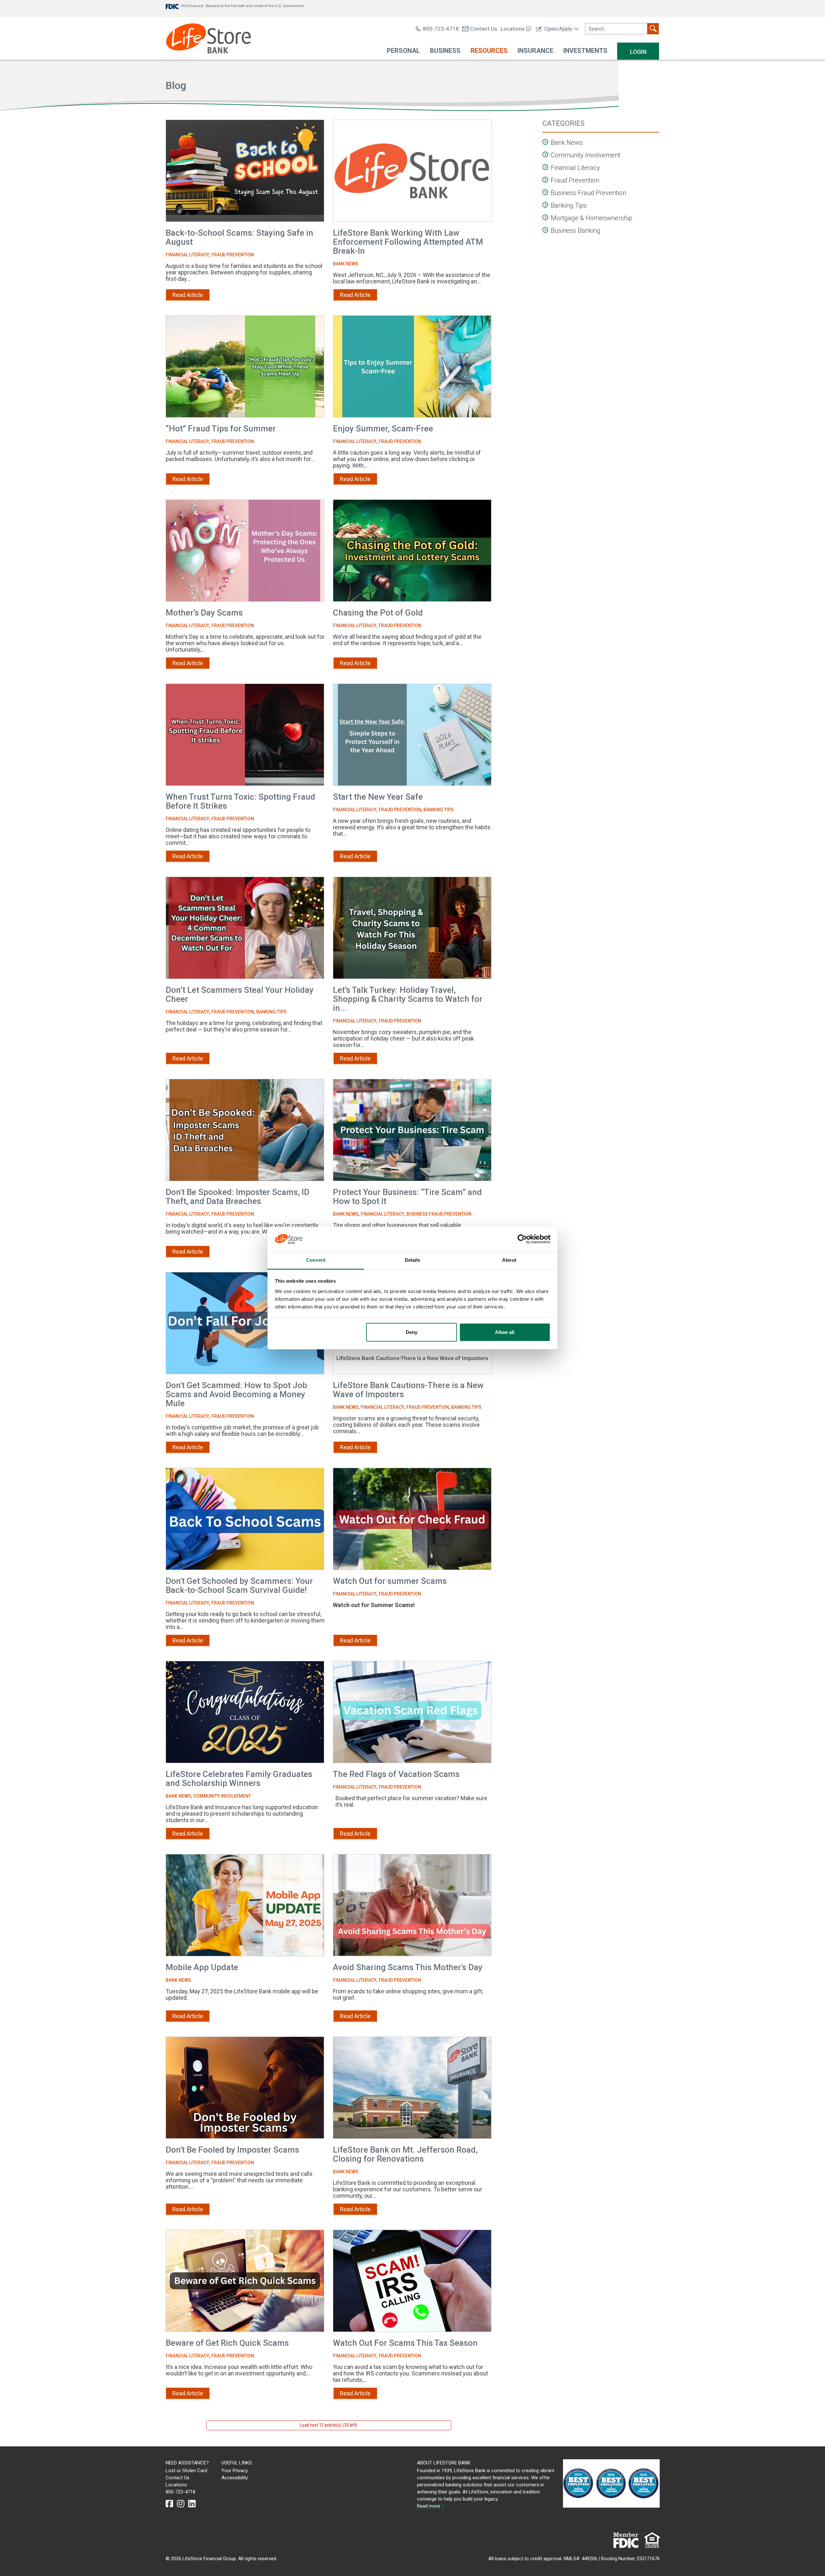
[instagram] (181, 2504)
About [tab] (509, 1260)
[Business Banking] (546, 230)
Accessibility (235, 2478)
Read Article (188, 295)
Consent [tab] (316, 1260)
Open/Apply (558, 29)
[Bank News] (546, 142)
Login (638, 52)
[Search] (653, 29)
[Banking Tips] (546, 205)
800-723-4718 (441, 29)
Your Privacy (235, 2471)
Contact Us (484, 29)
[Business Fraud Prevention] (546, 192)
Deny (412, 1332)
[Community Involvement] (546, 155)
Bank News (346, 264)
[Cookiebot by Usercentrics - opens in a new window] (522, 1239)
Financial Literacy (187, 255)
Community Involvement (222, 1796)
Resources (489, 51)
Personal (403, 51)
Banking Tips (439, 810)
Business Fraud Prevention (439, 1214)
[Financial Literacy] (546, 167)
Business (445, 51)
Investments (585, 51)
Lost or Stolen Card (186, 2471)
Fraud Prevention (233, 255)
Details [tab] (413, 1260)
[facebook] (169, 2504)
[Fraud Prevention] (546, 180)
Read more (429, 2506)
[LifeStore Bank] (208, 39)
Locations (513, 29)
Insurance (535, 51)
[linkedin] (192, 2504)
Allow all (505, 1332)
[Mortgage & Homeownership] (546, 217)
